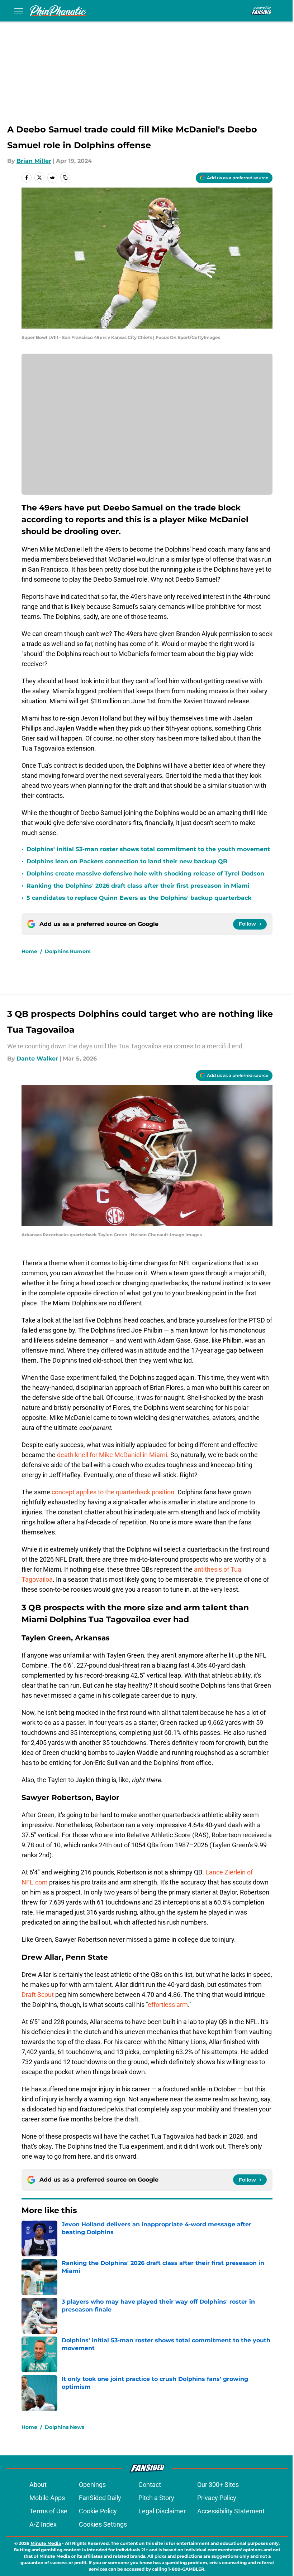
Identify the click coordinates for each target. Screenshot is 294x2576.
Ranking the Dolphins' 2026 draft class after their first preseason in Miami (138, 886)
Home (29, 951)
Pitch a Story (156, 2498)
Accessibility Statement (231, 2511)
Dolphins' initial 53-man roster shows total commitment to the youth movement (148, 849)
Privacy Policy (217, 2498)
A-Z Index (43, 2524)
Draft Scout (38, 1995)
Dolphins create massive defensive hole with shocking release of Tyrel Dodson (145, 874)
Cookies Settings (103, 2524)
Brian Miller (34, 161)
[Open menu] (19, 11)
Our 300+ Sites (218, 2485)
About (38, 2485)
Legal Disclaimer (162, 2511)
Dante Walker (37, 1059)
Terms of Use (48, 2511)
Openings (92, 2485)
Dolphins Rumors (68, 951)
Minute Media (46, 2543)
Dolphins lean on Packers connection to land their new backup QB (127, 861)
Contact (150, 2485)
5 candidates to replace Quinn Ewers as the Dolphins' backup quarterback (139, 898)
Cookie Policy (98, 2511)
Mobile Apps (47, 2498)
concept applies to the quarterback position (113, 1492)
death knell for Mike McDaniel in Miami (112, 1455)
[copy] (65, 178)
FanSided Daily (100, 2498)
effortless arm (168, 2005)
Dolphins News (65, 2427)
